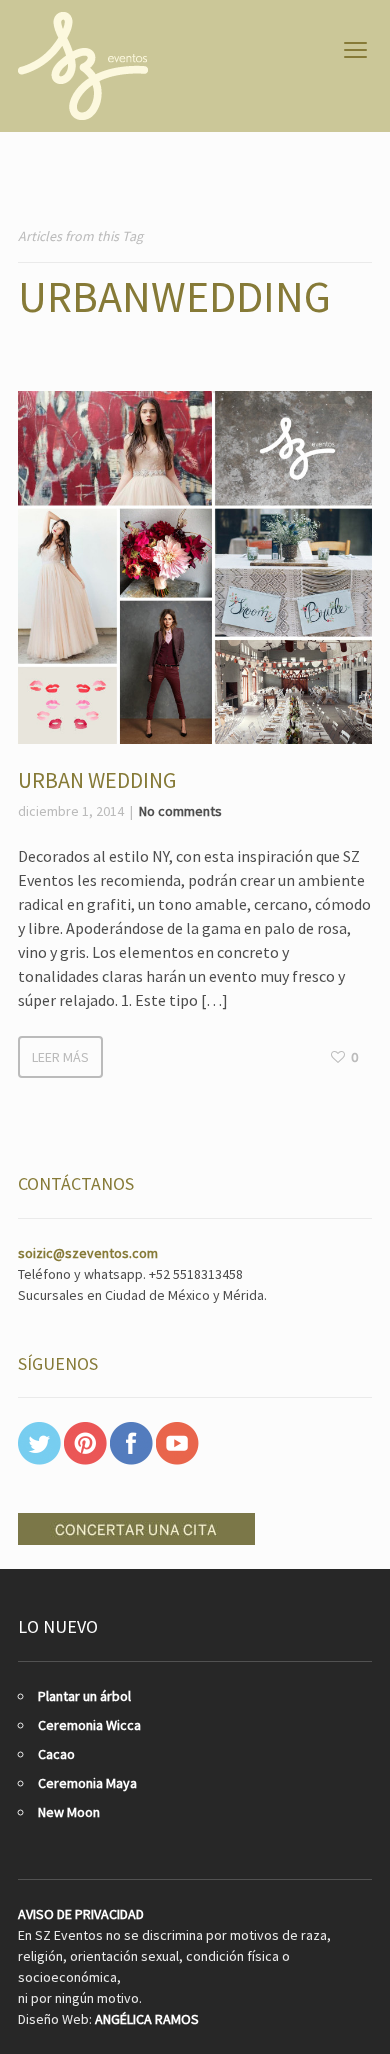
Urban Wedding (97, 780)
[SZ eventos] (83, 66)
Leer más (60, 1057)
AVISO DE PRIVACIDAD (81, 1914)
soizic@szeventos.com (88, 1253)
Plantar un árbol (84, 1696)
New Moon (69, 1812)
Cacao (56, 1754)
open (356, 50)
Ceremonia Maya (87, 1783)
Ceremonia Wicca (89, 1725)
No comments (180, 811)
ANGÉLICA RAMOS (147, 2019)
